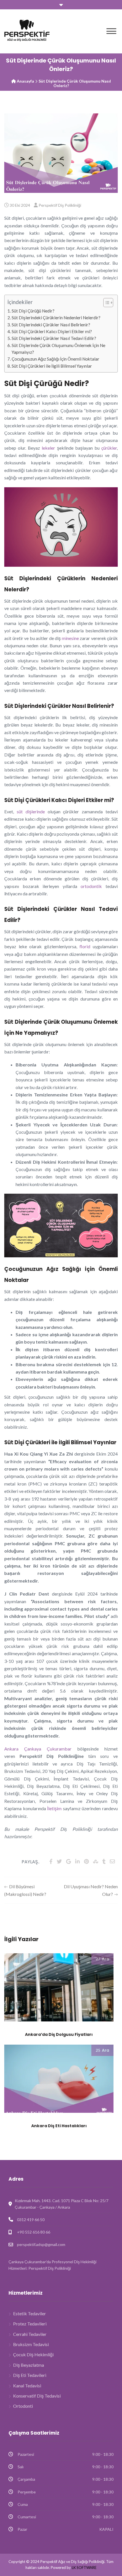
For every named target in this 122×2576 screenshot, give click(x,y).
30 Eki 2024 (20, 205)
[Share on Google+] (69, 1861)
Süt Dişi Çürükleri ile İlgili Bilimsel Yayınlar (52, 366)
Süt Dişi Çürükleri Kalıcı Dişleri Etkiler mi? (52, 331)
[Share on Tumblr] (104, 1861)
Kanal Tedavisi (27, 2386)
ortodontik (91, 886)
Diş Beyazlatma (29, 2365)
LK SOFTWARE (84, 2568)
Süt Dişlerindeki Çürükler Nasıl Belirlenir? (51, 325)
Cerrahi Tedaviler (30, 2334)
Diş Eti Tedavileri (30, 2375)
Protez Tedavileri (30, 2324)
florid (85, 946)
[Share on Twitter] (59, 1861)
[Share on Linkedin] (77, 1861)
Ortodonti (23, 2406)
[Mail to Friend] (112, 1861)
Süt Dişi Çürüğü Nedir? (33, 311)
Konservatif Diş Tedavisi (37, 2396)
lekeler (48, 448)
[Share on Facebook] (51, 1861)
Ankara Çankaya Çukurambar (38, 1749)
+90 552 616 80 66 (34, 2232)
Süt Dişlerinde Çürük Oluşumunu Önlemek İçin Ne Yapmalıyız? (58, 349)
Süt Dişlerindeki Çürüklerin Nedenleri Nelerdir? (56, 318)
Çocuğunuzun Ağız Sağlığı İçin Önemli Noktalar (55, 359)
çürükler (109, 448)
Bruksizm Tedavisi (31, 2344)
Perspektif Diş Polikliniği (60, 205)
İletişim (54, 1808)
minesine (70, 638)
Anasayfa (25, 81)
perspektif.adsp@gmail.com (41, 2244)
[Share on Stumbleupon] (96, 1861)
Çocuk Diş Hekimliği (33, 2354)
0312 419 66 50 (31, 2220)
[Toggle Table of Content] (105, 303)
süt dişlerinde (31, 811)
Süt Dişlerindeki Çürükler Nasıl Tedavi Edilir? (54, 338)
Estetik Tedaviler (30, 2313)
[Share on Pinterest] (86, 1861)
